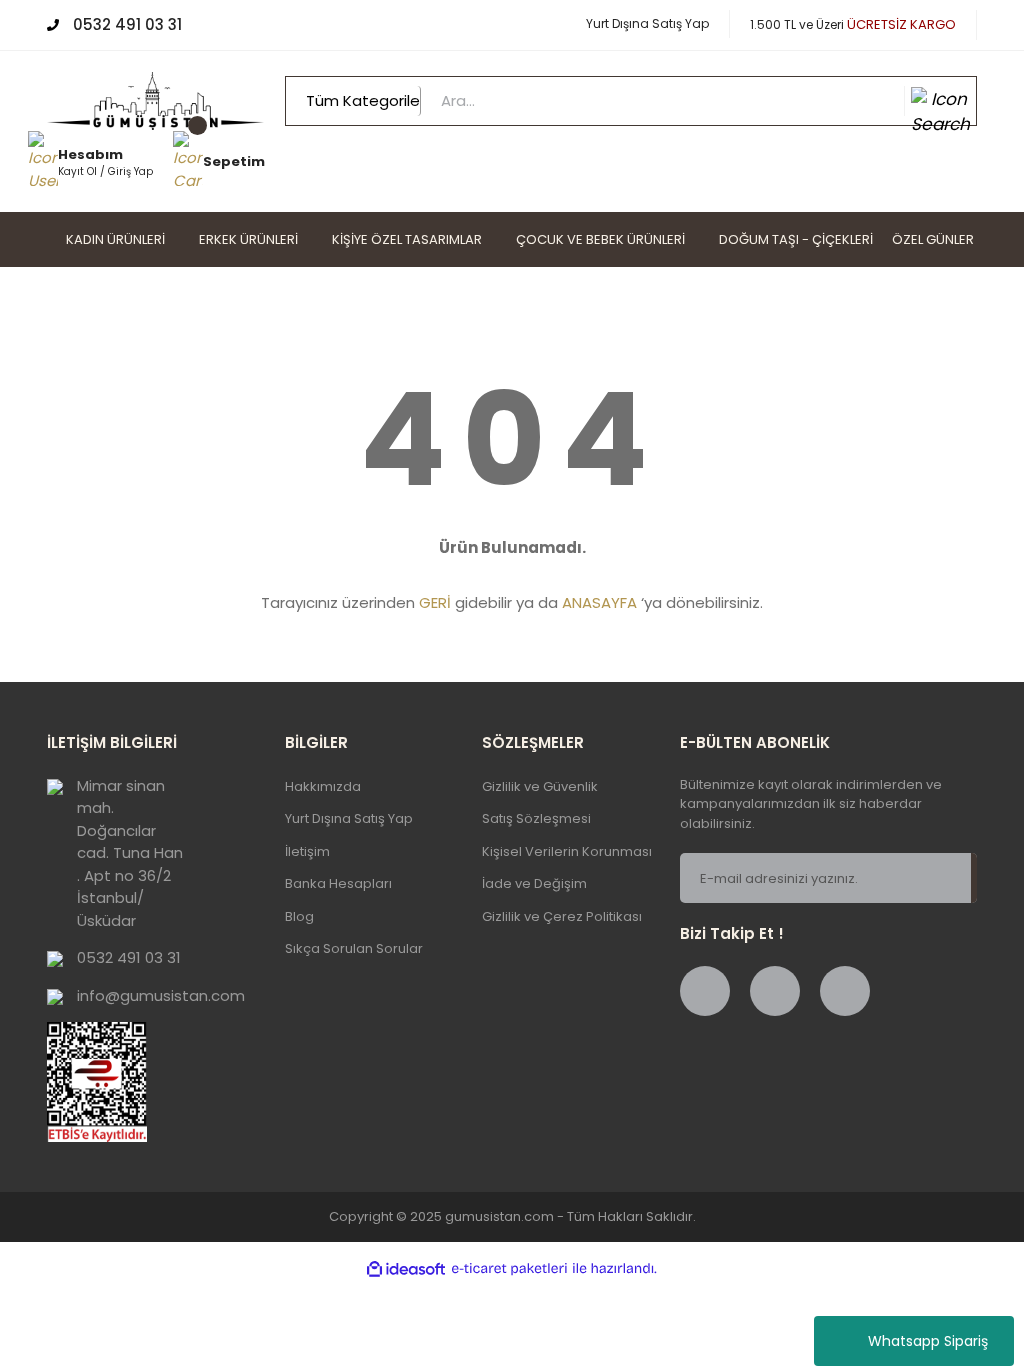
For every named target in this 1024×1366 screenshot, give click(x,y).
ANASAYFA (599, 602)
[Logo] (155, 99)
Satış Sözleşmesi (536, 818)
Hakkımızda (323, 786)
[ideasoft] (406, 1269)
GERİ (435, 602)
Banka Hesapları (338, 883)
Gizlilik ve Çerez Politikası (562, 916)
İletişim (307, 851)
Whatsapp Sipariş (928, 1341)
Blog (299, 916)
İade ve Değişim (534, 883)
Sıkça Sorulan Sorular (354, 948)
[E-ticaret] (509, 1269)
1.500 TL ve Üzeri (853, 24)
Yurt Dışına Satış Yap (647, 23)
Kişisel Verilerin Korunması (567, 851)
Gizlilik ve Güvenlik (540, 786)
